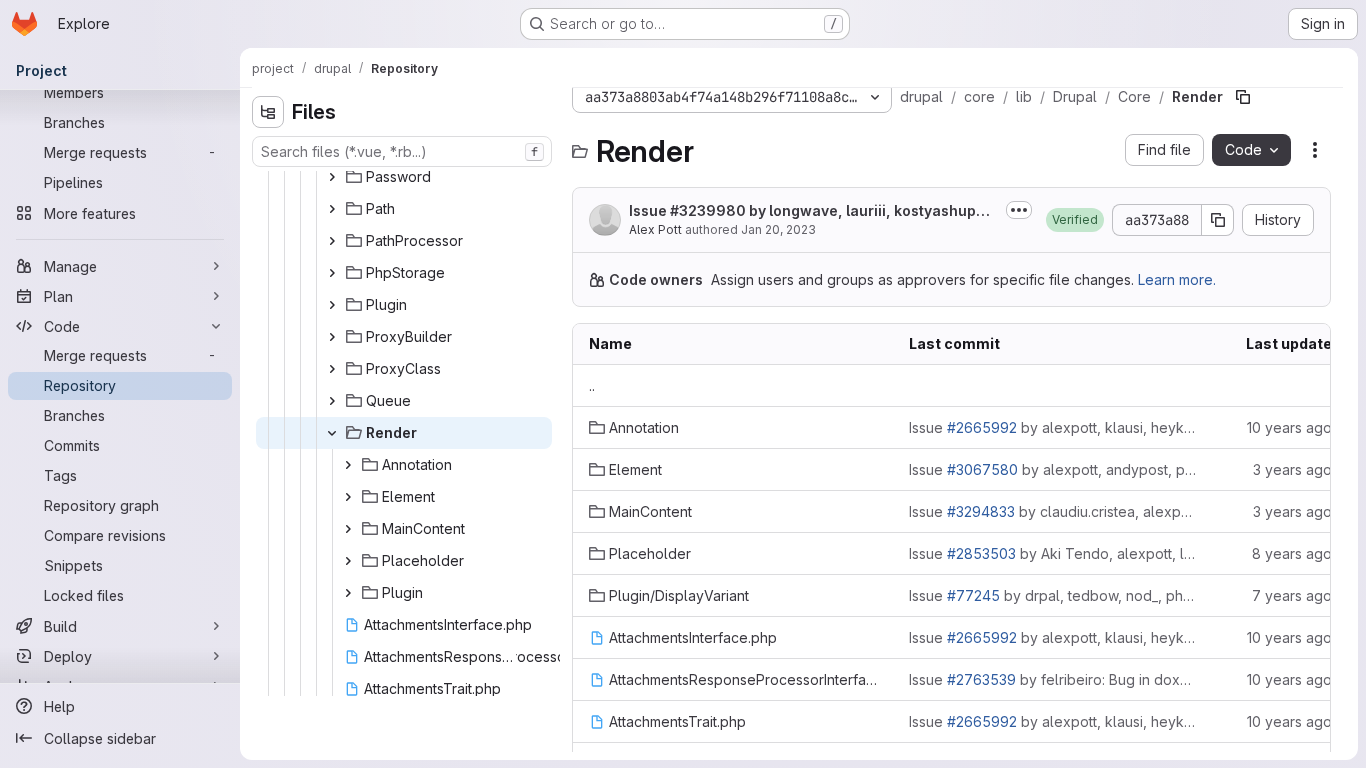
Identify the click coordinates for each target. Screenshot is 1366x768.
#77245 (973, 595)
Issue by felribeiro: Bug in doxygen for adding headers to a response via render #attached (1053, 679)
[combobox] (402, 151)
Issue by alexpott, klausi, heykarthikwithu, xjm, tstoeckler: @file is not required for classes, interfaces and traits (1053, 427)
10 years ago (1289, 427)
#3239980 (708, 210)
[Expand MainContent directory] (348, 529)
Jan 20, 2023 (778, 229)
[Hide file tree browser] (268, 112)
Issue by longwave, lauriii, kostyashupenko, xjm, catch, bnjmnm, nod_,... (811, 211)
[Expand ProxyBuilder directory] (332, 337)
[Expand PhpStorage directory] (332, 273)
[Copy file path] (1243, 97)
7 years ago (1292, 595)
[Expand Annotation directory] (348, 465)
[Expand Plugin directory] (332, 305)
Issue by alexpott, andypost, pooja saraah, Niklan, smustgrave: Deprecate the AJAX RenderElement (1053, 469)
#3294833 (981, 511)
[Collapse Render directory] (332, 433)
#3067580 (982, 469)
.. (592, 385)
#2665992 (982, 427)
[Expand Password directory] (332, 177)
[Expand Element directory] (348, 497)
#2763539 (981, 679)
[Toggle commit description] (1019, 210)
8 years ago (1292, 553)
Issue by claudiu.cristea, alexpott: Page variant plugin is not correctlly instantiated (1053, 511)
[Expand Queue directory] (332, 401)
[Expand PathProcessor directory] (332, 241)
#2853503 (981, 553)
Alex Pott (655, 229)
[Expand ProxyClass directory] (332, 369)
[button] (1075, 220)
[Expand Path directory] (332, 209)
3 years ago (1292, 469)
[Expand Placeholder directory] (348, 561)
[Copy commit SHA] (1218, 220)
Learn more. (1177, 279)
